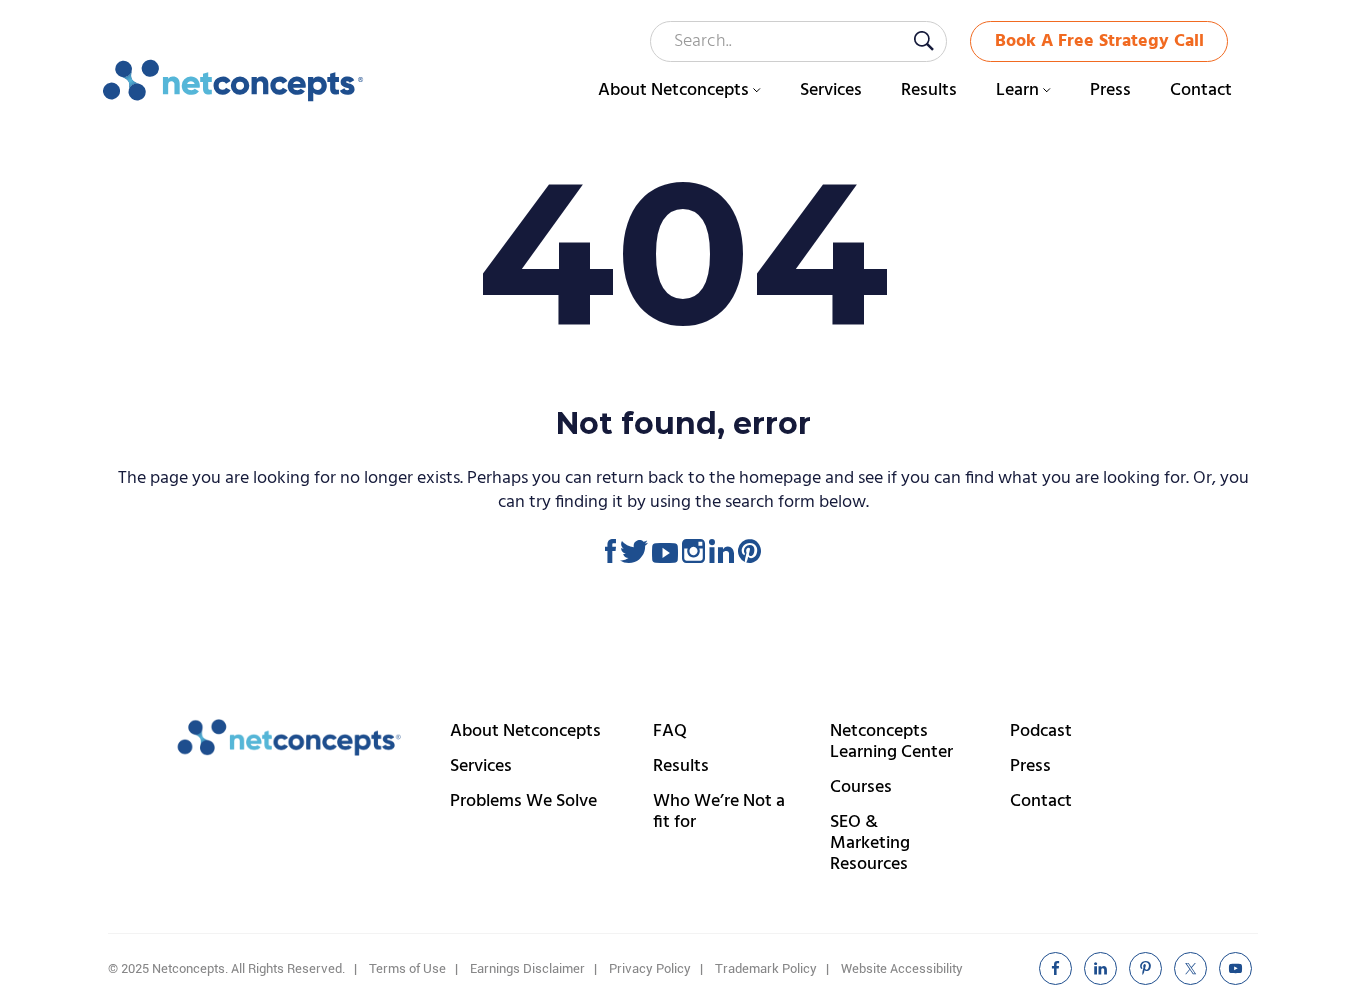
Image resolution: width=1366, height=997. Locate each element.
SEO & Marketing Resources (870, 843)
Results (681, 766)
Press (1030, 766)
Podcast (1041, 731)
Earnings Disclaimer (527, 968)
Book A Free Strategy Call (1099, 41)
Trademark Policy (766, 968)
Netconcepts (233, 81)
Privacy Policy (650, 968)
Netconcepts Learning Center (891, 742)
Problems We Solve (523, 801)
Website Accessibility (902, 968)
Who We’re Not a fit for (719, 812)
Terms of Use (407, 968)
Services (481, 766)
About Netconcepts (525, 731)
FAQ (670, 731)
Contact (1041, 801)
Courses (861, 787)
